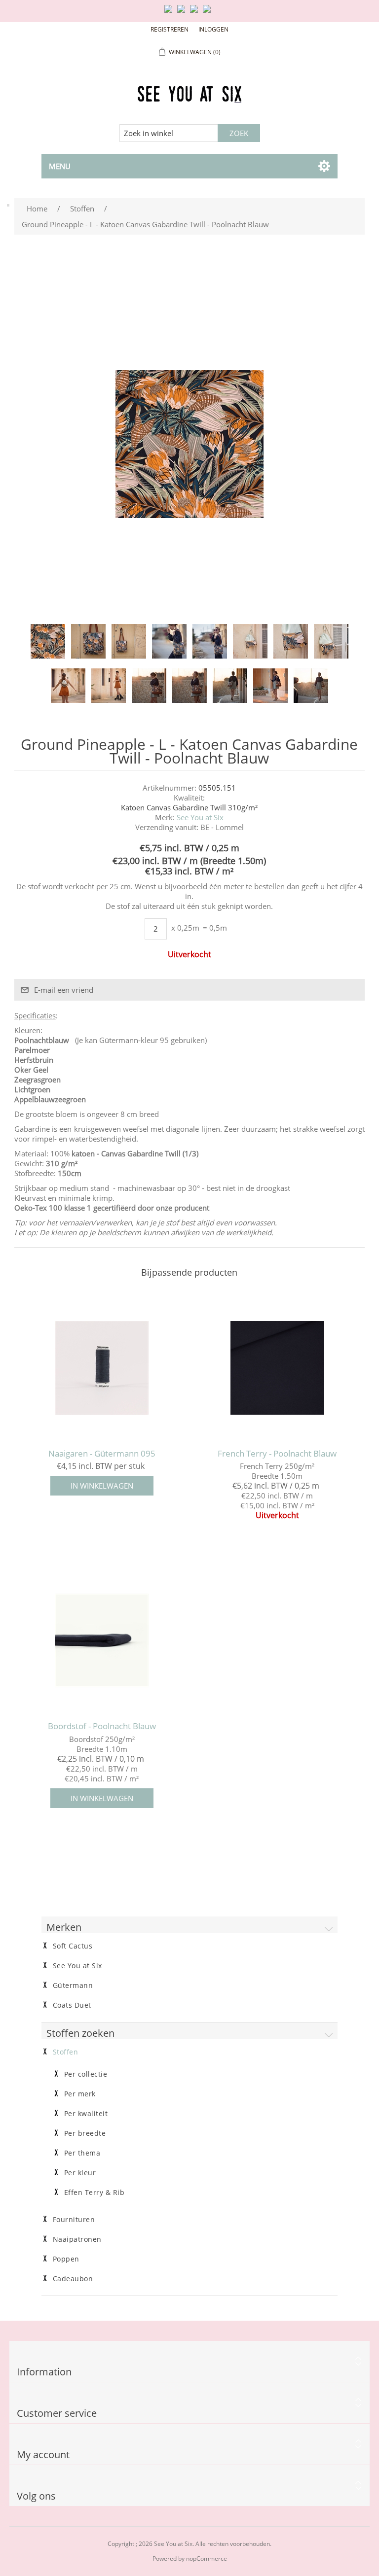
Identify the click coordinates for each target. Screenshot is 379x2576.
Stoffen (66, 2052)
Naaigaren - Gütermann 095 (102, 1454)
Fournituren (74, 2220)
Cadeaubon (73, 2279)
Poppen (66, 2259)
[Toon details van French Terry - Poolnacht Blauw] (277, 1368)
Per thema (82, 2153)
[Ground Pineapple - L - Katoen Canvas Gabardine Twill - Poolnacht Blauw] (48, 641)
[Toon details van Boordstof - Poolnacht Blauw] (102, 1640)
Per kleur (80, 2173)
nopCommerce (207, 2559)
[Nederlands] (183, 13)
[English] (170, 13)
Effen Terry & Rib (95, 2193)
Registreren (170, 29)
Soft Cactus (73, 1946)
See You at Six (200, 817)
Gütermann (73, 1985)
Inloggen (213, 29)
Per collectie (86, 2074)
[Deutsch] (209, 13)
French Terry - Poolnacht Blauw (277, 1454)
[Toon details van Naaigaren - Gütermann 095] (102, 1368)
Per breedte (85, 2133)
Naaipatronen (77, 2239)
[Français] (196, 13)
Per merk (80, 2094)
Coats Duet (72, 2005)
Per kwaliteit (86, 2114)
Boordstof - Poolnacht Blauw (102, 1726)
